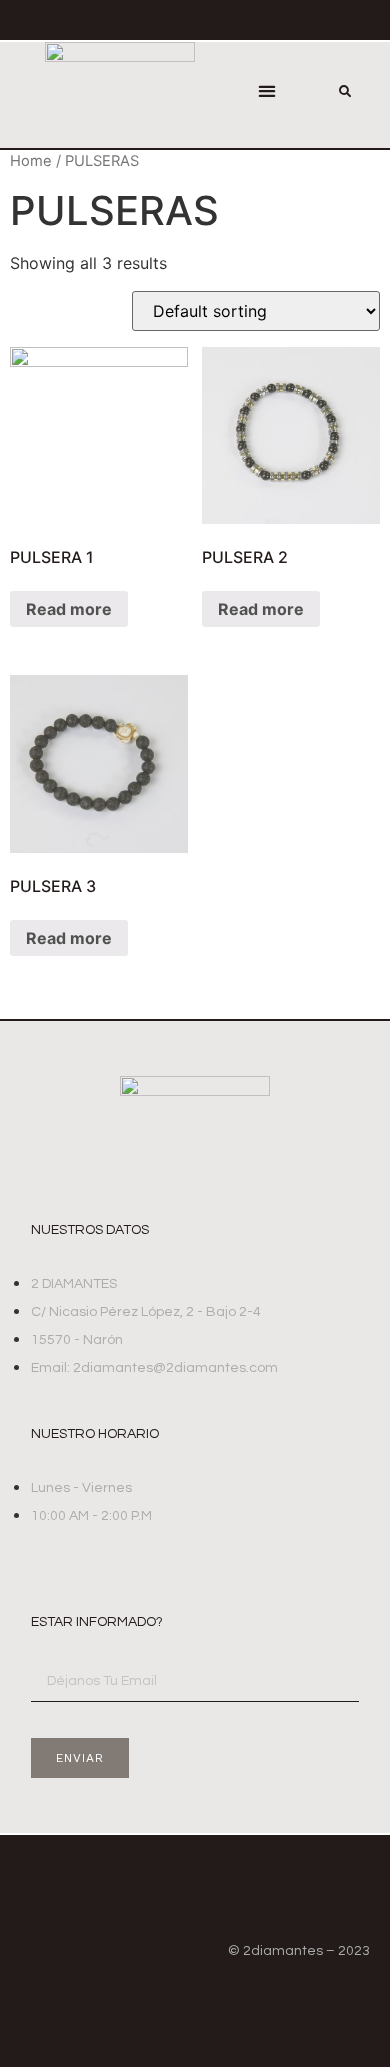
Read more (69, 609)
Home (31, 161)
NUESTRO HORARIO (95, 1434)
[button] (267, 91)
